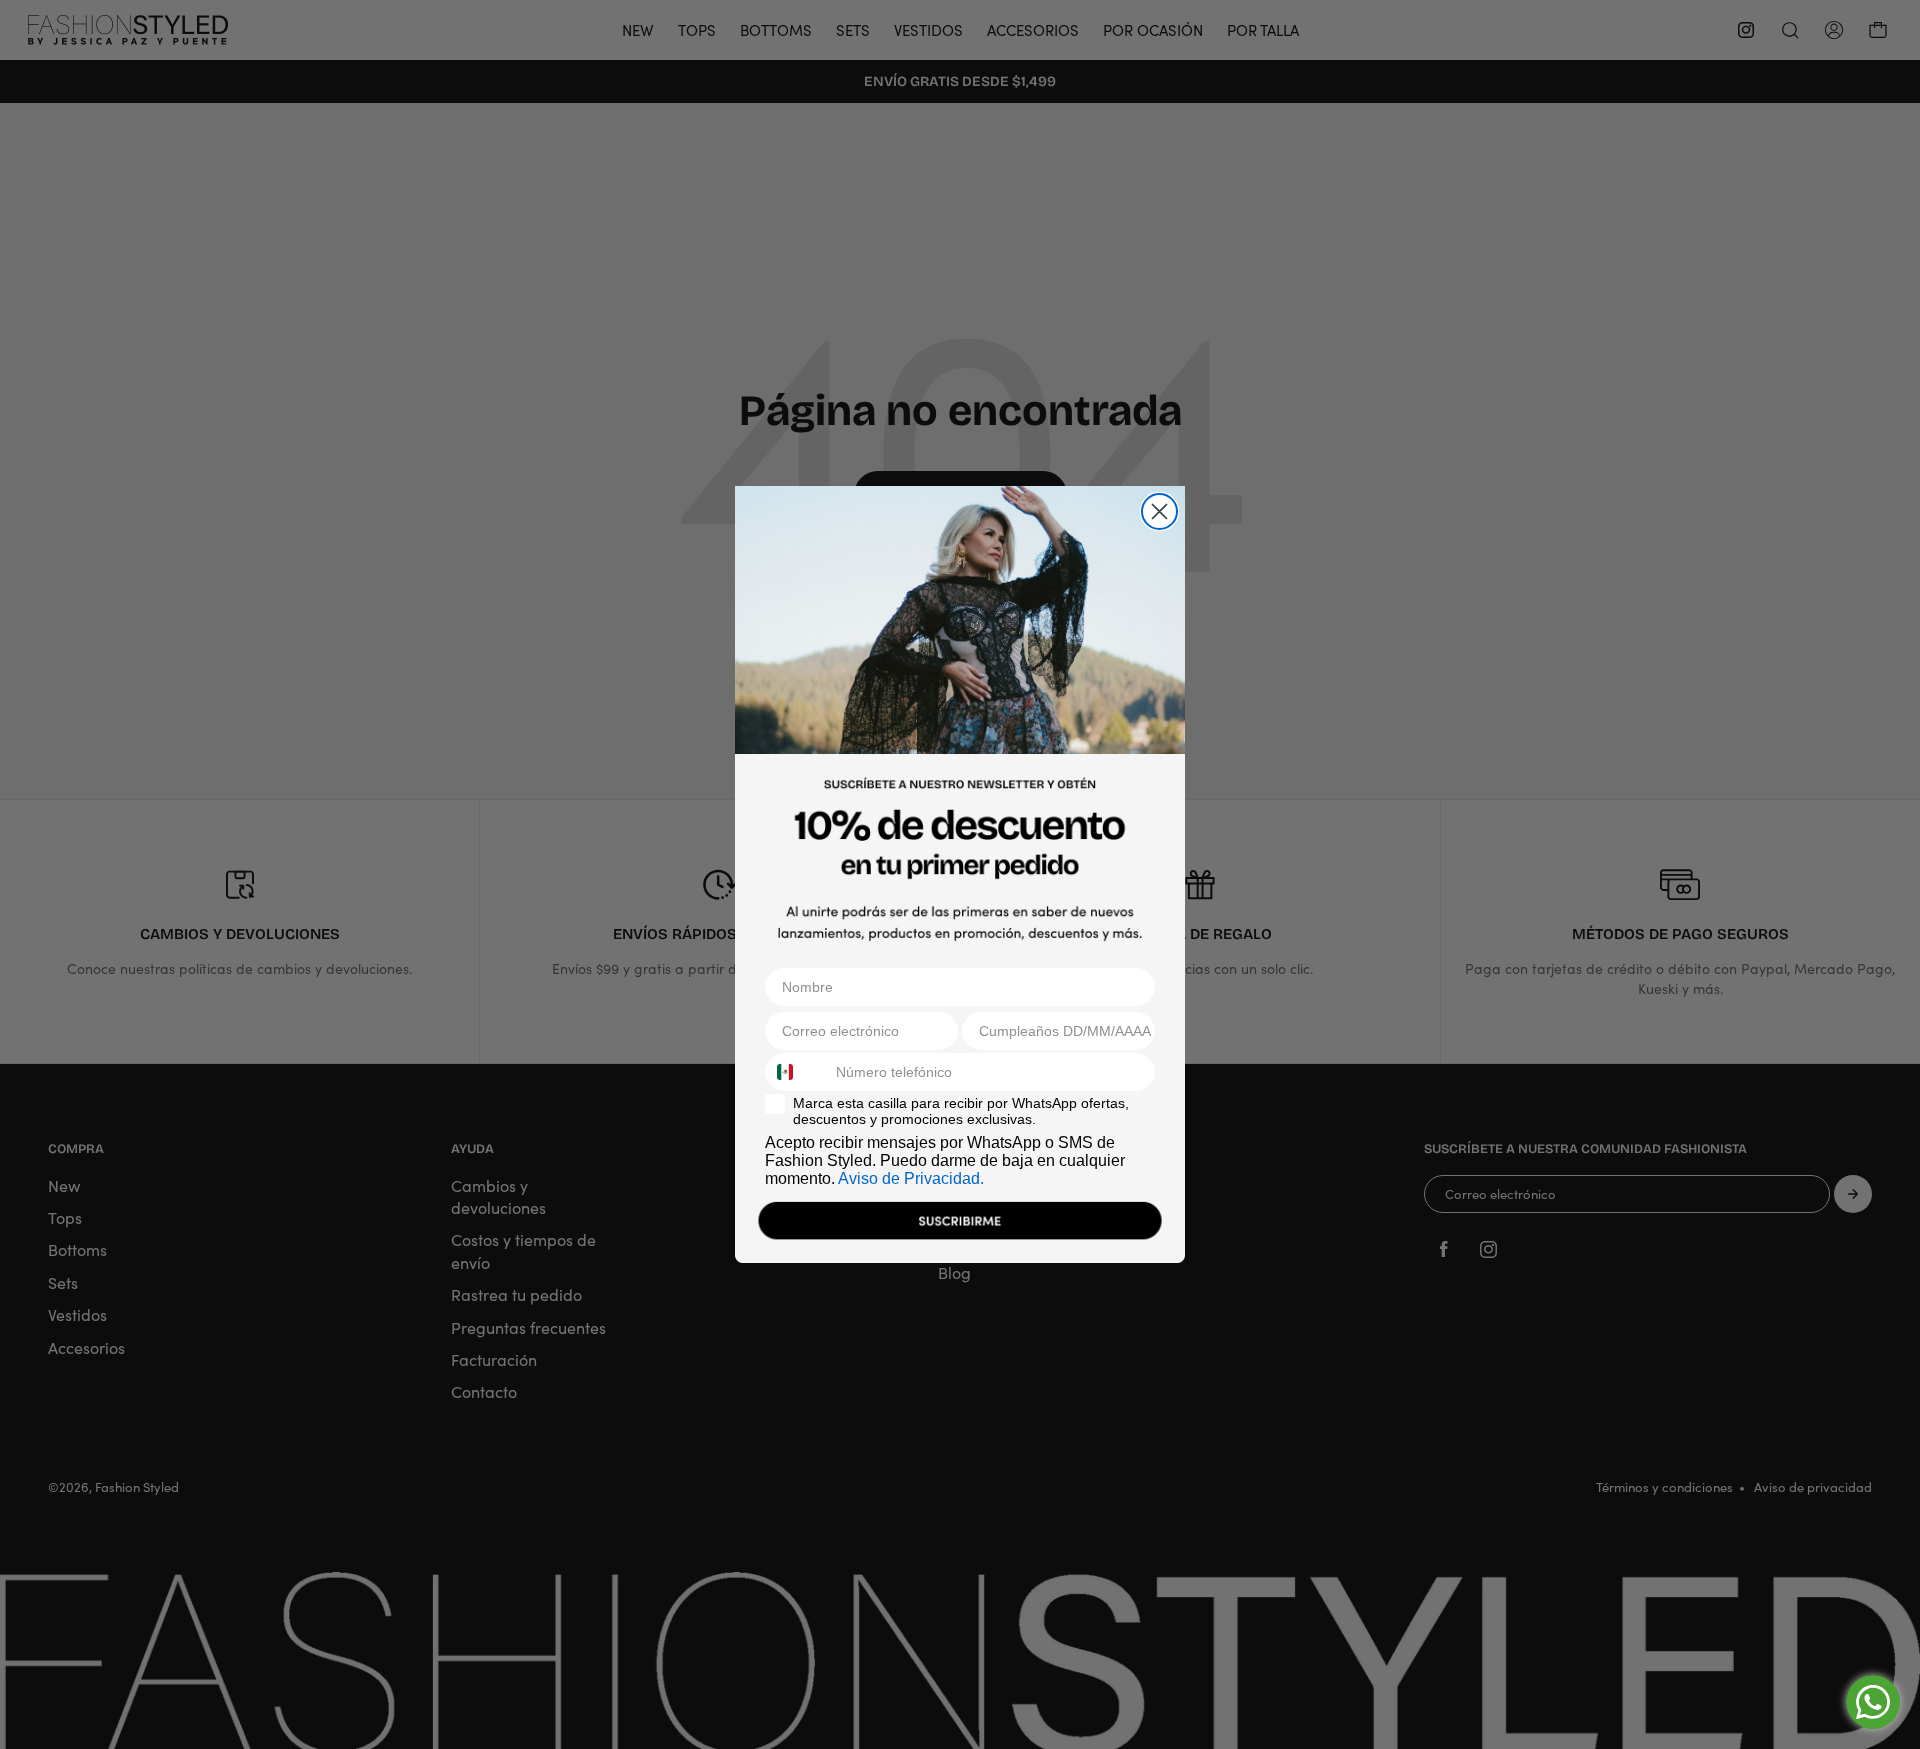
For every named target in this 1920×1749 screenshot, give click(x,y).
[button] (960, 1225)
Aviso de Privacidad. (911, 1178)
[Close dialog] (1159, 511)
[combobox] (796, 1072)
